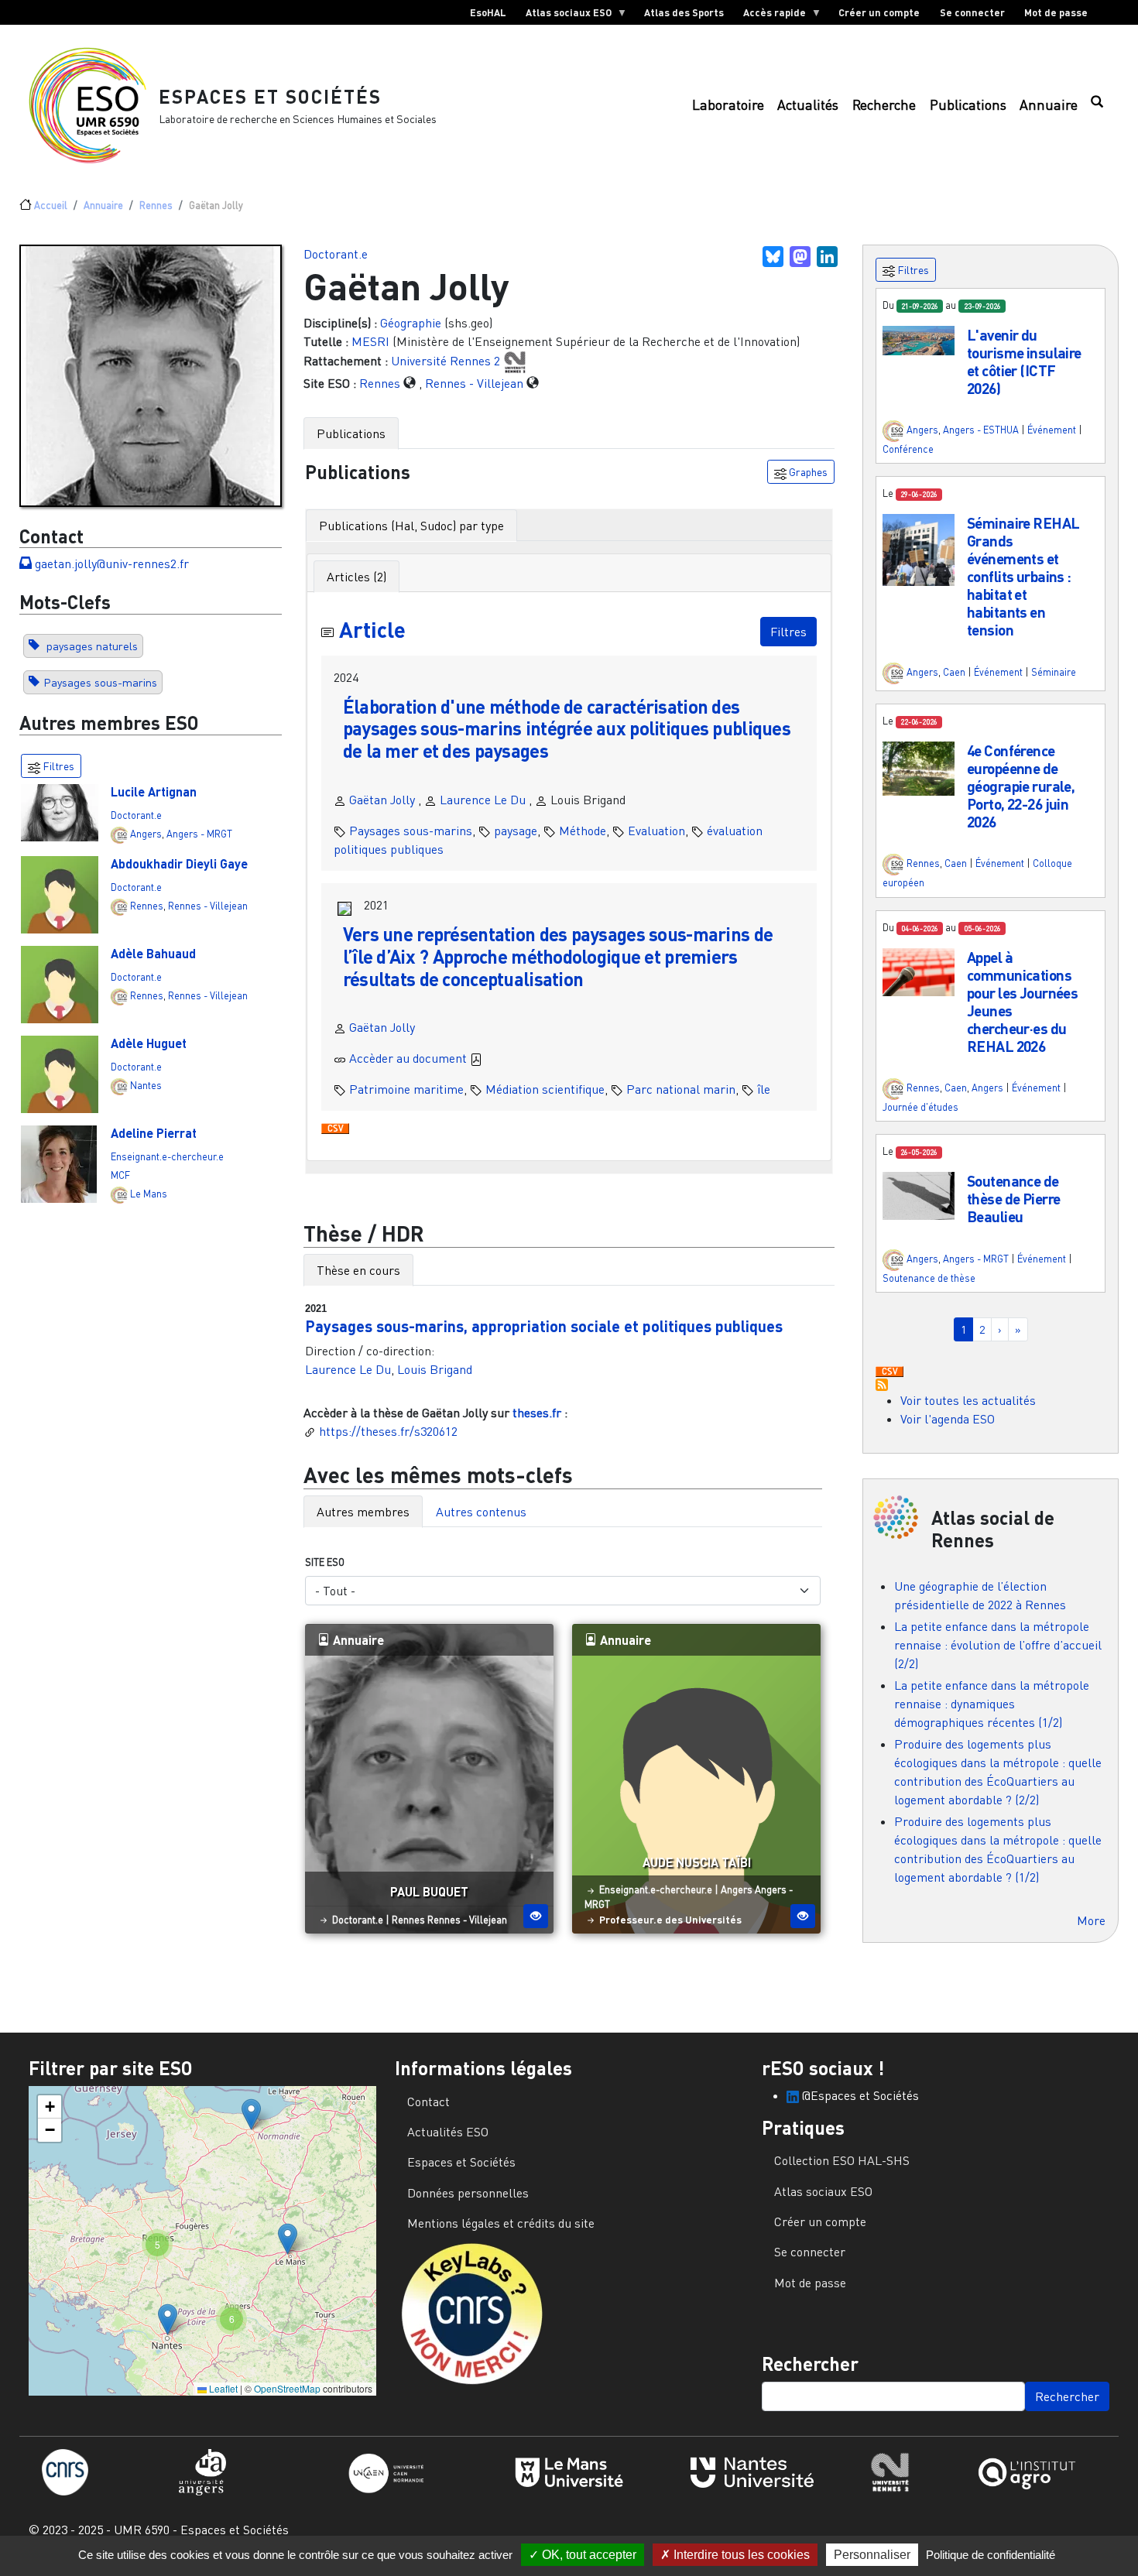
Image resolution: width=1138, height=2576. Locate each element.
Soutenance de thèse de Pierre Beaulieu (1013, 1199)
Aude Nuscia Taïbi (697, 1862)
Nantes (146, 1085)
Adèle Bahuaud (153, 953)
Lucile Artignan (154, 791)
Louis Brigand (435, 1369)
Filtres (788, 632)
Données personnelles (468, 2193)
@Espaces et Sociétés (859, 2095)
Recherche (884, 105)
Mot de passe (1056, 12)
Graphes (807, 472)
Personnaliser (872, 2555)
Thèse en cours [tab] (358, 1270)
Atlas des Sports (684, 12)
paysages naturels (91, 646)
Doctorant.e (136, 815)
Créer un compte (879, 12)
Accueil (51, 205)
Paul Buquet (429, 1891)
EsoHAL (488, 12)
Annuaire (1049, 105)
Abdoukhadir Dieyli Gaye (179, 863)
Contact (428, 2102)
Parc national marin (681, 1089)
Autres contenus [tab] (481, 1512)
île (764, 1089)
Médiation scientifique (545, 1089)
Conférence (908, 449)
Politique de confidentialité (991, 2555)
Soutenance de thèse (929, 1278)
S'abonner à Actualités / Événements (882, 1385)
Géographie (411, 323)
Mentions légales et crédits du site (501, 2223)
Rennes (156, 205)
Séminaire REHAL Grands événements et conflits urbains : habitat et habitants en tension (1023, 576)
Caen (954, 672)
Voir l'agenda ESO (948, 1419)
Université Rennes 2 (446, 361)
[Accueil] (94, 105)
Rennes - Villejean (208, 906)
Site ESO (325, 1562)
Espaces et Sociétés (270, 96)
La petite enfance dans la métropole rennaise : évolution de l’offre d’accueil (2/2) (998, 1645)
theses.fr (537, 1413)
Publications (968, 105)
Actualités (808, 105)
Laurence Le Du (483, 800)
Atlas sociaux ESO (564, 15)
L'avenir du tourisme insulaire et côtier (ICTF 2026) (1024, 361)
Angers (146, 834)
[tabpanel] (569, 857)
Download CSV (335, 1129)
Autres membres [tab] (363, 1512)
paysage (516, 831)
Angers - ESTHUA (981, 430)
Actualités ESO (448, 2132)
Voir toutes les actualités (968, 1400)
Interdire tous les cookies (740, 2555)
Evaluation (656, 831)
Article (372, 629)
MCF (120, 1175)
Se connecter (972, 12)
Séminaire (1054, 672)
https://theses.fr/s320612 (388, 1431)
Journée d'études (920, 1107)
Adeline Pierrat (154, 1133)
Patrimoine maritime (406, 1089)
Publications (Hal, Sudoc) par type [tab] (411, 526)
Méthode (583, 831)
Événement (1052, 430)
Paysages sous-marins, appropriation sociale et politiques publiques (544, 1326)
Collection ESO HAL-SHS (842, 2160)
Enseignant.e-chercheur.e (167, 1156)
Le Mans (149, 1194)
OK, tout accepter (588, 2555)
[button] (919, 339)
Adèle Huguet (149, 1043)
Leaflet (222, 2388)
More (1091, 1920)
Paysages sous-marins (100, 682)
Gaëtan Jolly (382, 800)
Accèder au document (410, 1058)
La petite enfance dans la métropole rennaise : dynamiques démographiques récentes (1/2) (992, 1704)
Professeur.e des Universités (670, 1920)
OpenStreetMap (287, 2388)
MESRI (370, 341)
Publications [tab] (351, 433)
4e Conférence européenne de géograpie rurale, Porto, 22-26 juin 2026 (1021, 786)
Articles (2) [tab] (356, 577)
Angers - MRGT (199, 834)
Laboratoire (728, 105)
